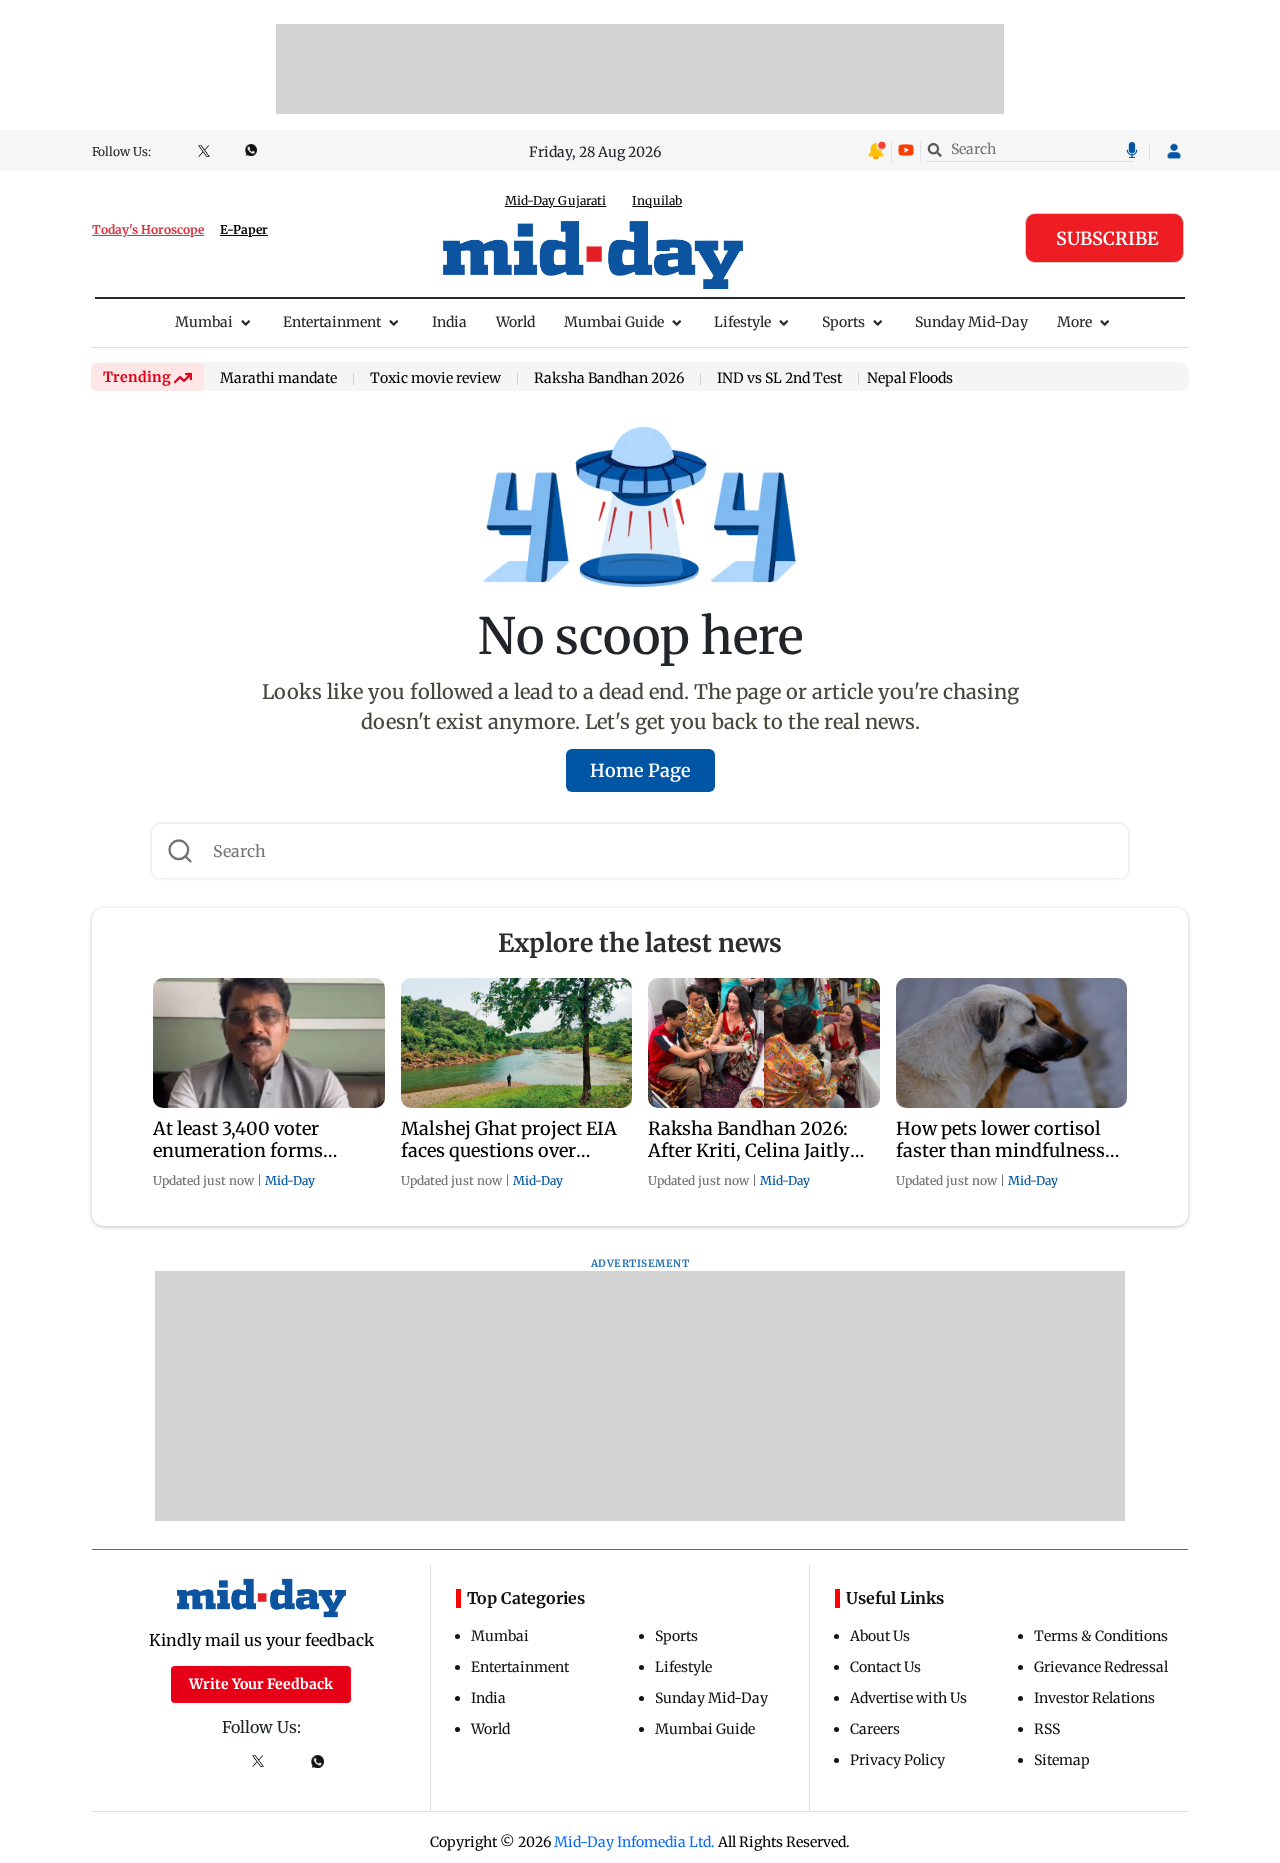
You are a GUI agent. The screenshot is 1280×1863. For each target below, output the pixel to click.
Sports (843, 322)
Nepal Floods (910, 378)
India (449, 322)
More (1074, 322)
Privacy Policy (897, 1760)
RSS (1047, 1729)
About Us (880, 1636)
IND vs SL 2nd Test (779, 379)
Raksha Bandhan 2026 (609, 379)
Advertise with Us (908, 1698)
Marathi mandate (278, 379)
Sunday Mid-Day (971, 322)
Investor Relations (1094, 1698)
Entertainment (332, 322)
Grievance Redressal (1101, 1667)
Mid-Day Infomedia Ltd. (634, 1842)
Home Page (640, 770)
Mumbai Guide (614, 322)
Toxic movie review (435, 379)
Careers (875, 1729)
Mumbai (204, 322)
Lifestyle (742, 322)
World (515, 322)
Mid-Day (290, 1180)
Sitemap (1062, 1760)
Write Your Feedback (261, 1684)
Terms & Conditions (1101, 1636)
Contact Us (885, 1667)
